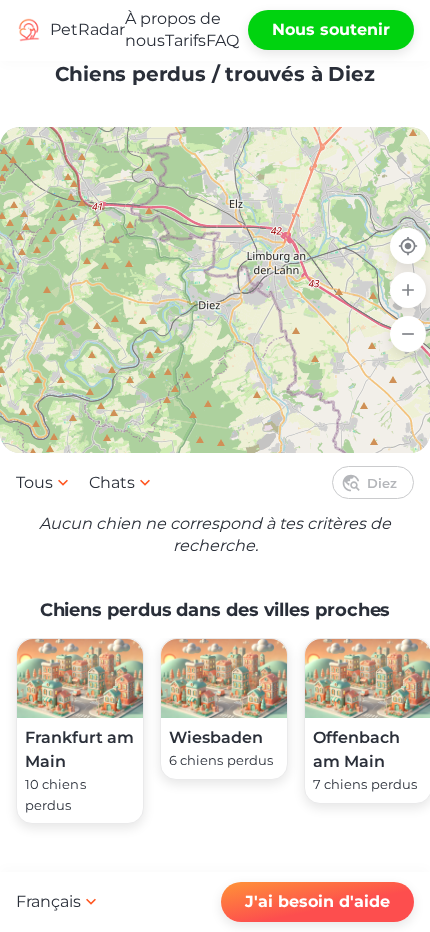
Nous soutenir (331, 29)
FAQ (222, 40)
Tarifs (185, 40)
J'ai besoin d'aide (317, 901)
